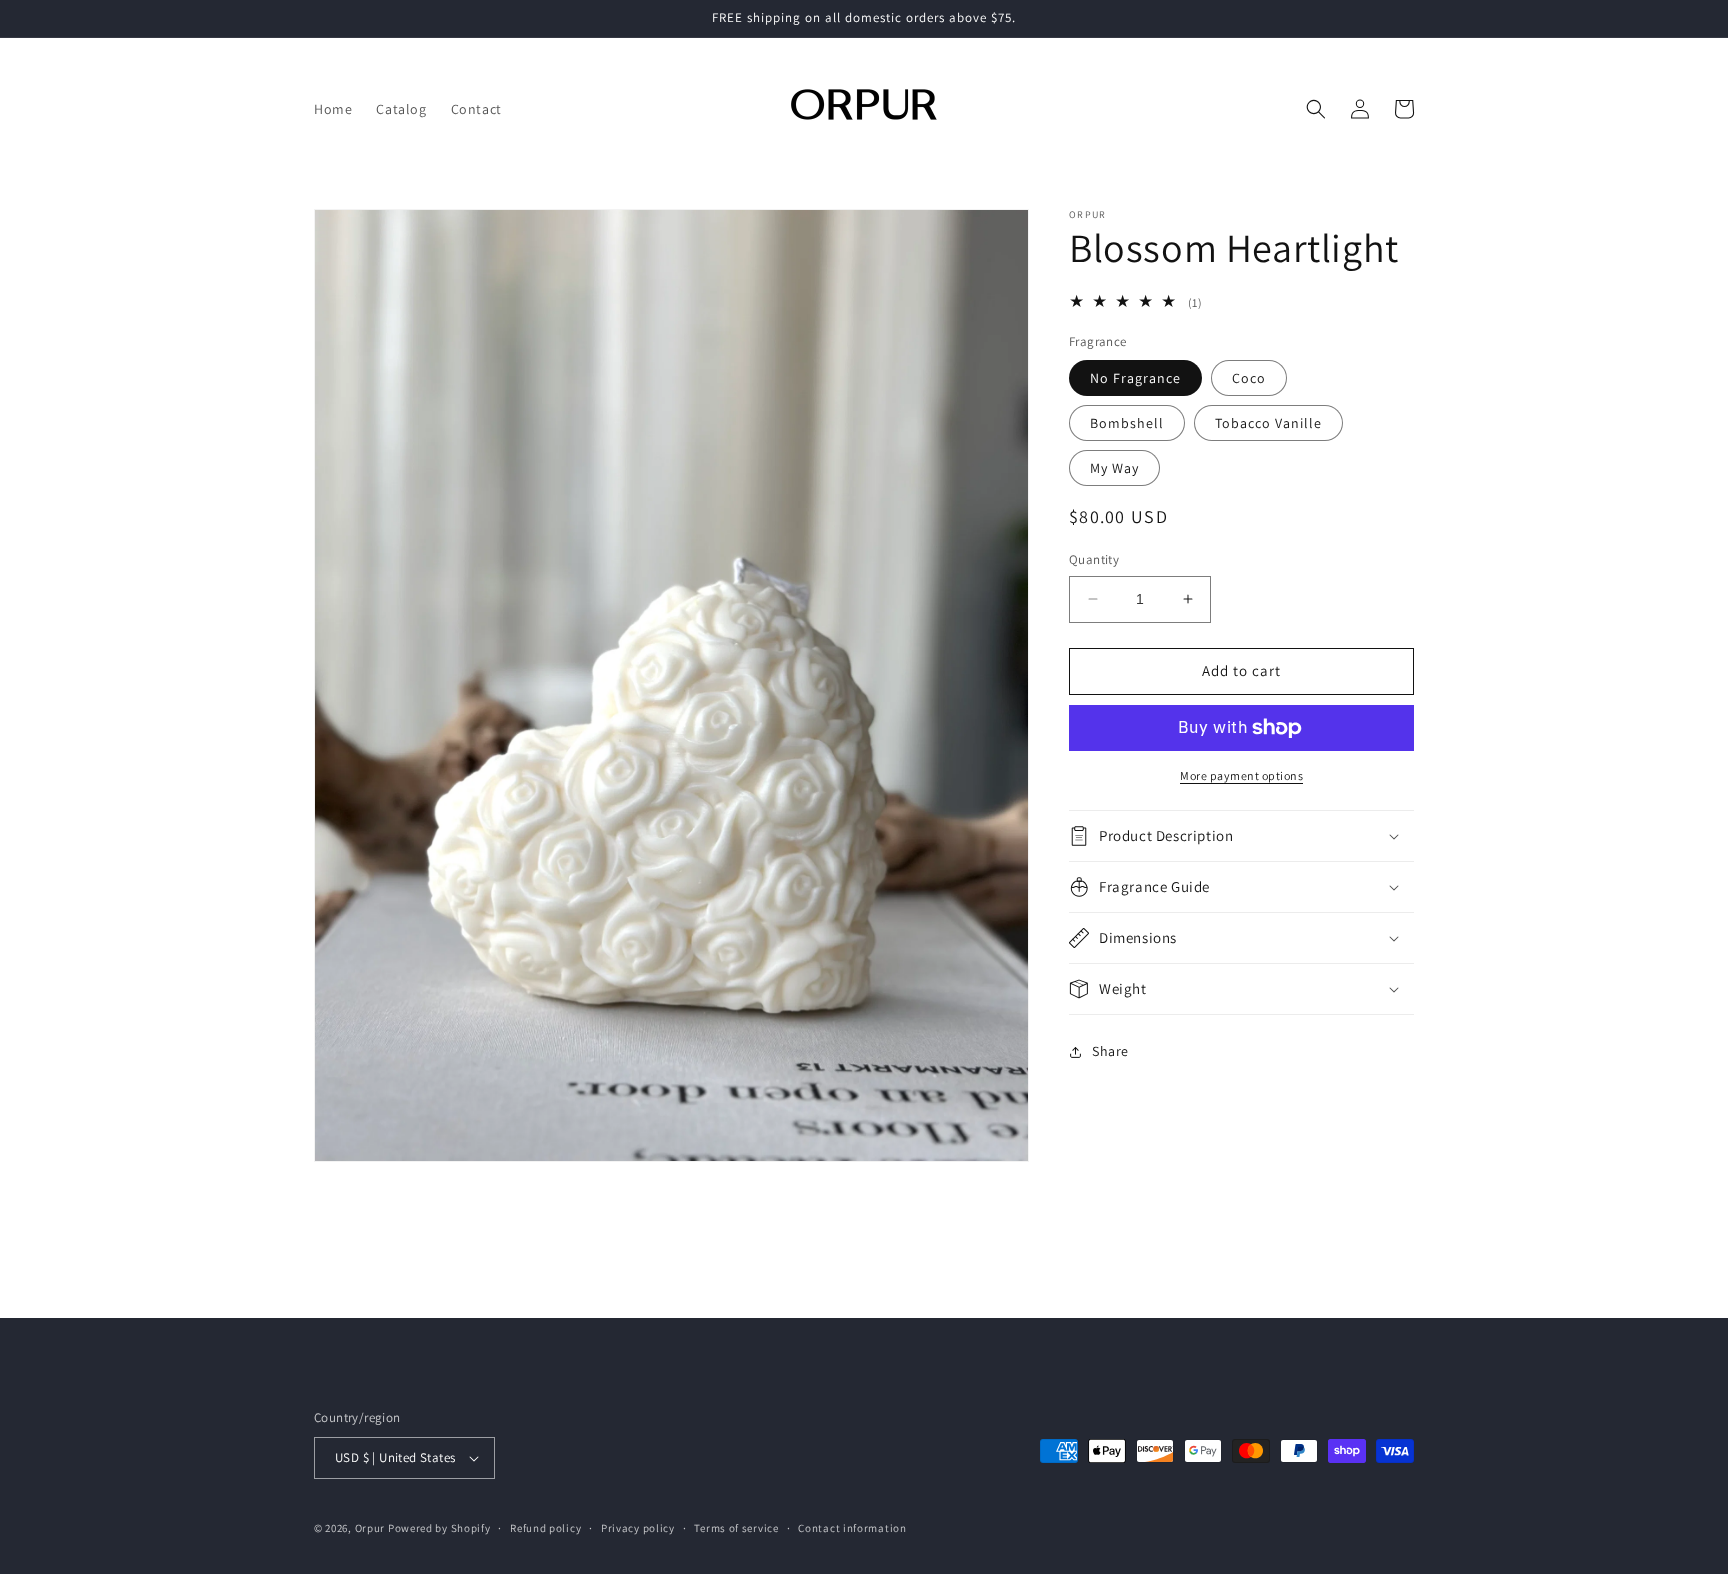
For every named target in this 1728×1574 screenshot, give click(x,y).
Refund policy (545, 1528)
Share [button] (1110, 1051)
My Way (1114, 468)
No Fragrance (1135, 378)
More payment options (1241, 775)
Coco (1249, 378)
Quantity (1094, 559)
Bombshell (1127, 423)
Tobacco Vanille (1268, 423)
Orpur (370, 1528)
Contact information (852, 1528)
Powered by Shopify (439, 1528)
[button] (1316, 109)
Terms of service (736, 1528)
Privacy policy (638, 1528)
